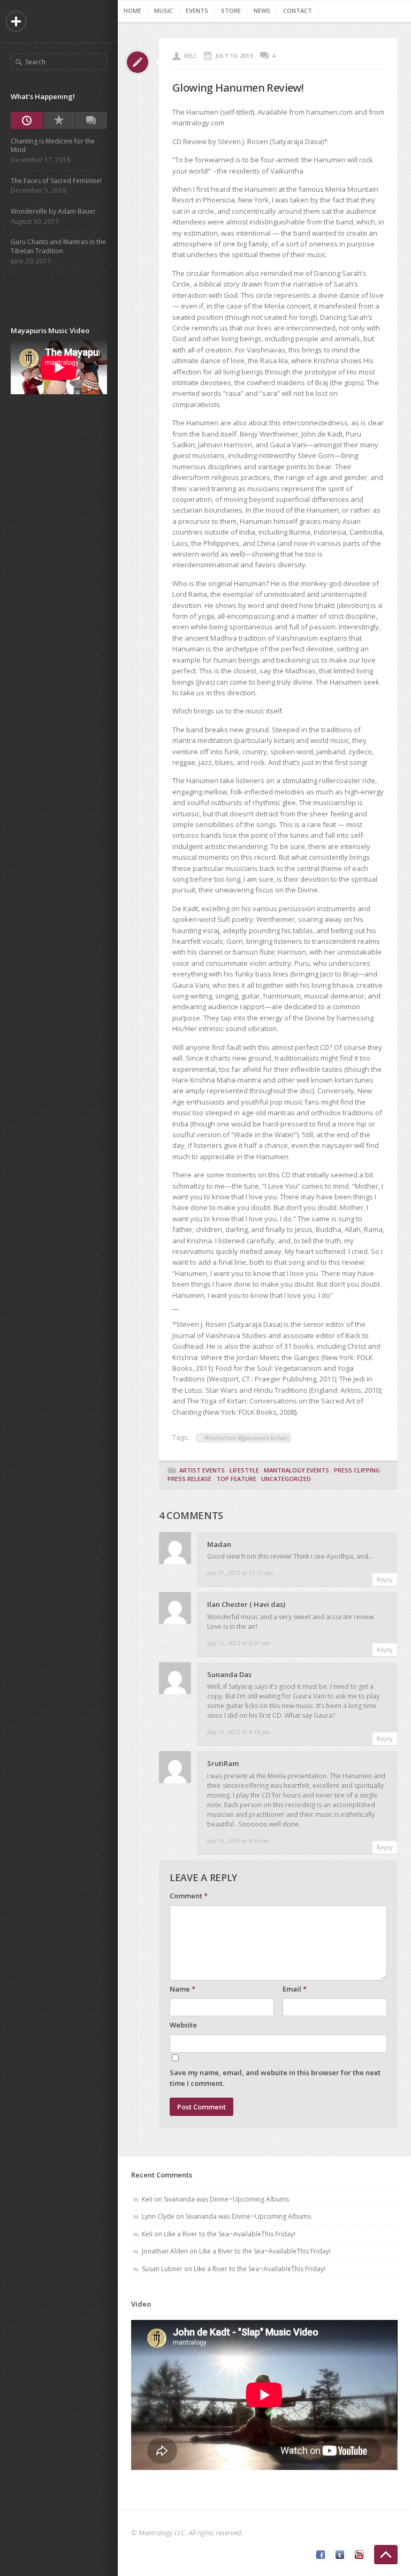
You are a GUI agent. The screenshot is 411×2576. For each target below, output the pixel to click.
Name (182, 1989)
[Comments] (91, 121)
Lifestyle (244, 1470)
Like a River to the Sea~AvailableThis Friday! (230, 2234)
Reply (385, 1579)
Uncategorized (286, 1479)
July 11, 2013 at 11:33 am (240, 1573)
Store (231, 10)
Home (132, 10)
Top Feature (236, 1479)
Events (197, 10)
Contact (298, 10)
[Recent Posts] (27, 121)
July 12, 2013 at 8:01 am (239, 1643)
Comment (189, 1896)
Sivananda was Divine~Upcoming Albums (226, 2199)
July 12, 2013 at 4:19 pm (239, 1732)
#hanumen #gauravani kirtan (246, 1437)
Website (183, 2025)
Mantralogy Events (296, 1470)
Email (295, 1989)
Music (163, 10)
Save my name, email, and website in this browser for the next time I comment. (275, 2078)
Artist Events (202, 1470)
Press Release (189, 1479)
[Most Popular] (59, 121)
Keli (190, 55)
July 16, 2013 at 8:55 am (239, 1841)
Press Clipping (357, 1470)
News (262, 10)
